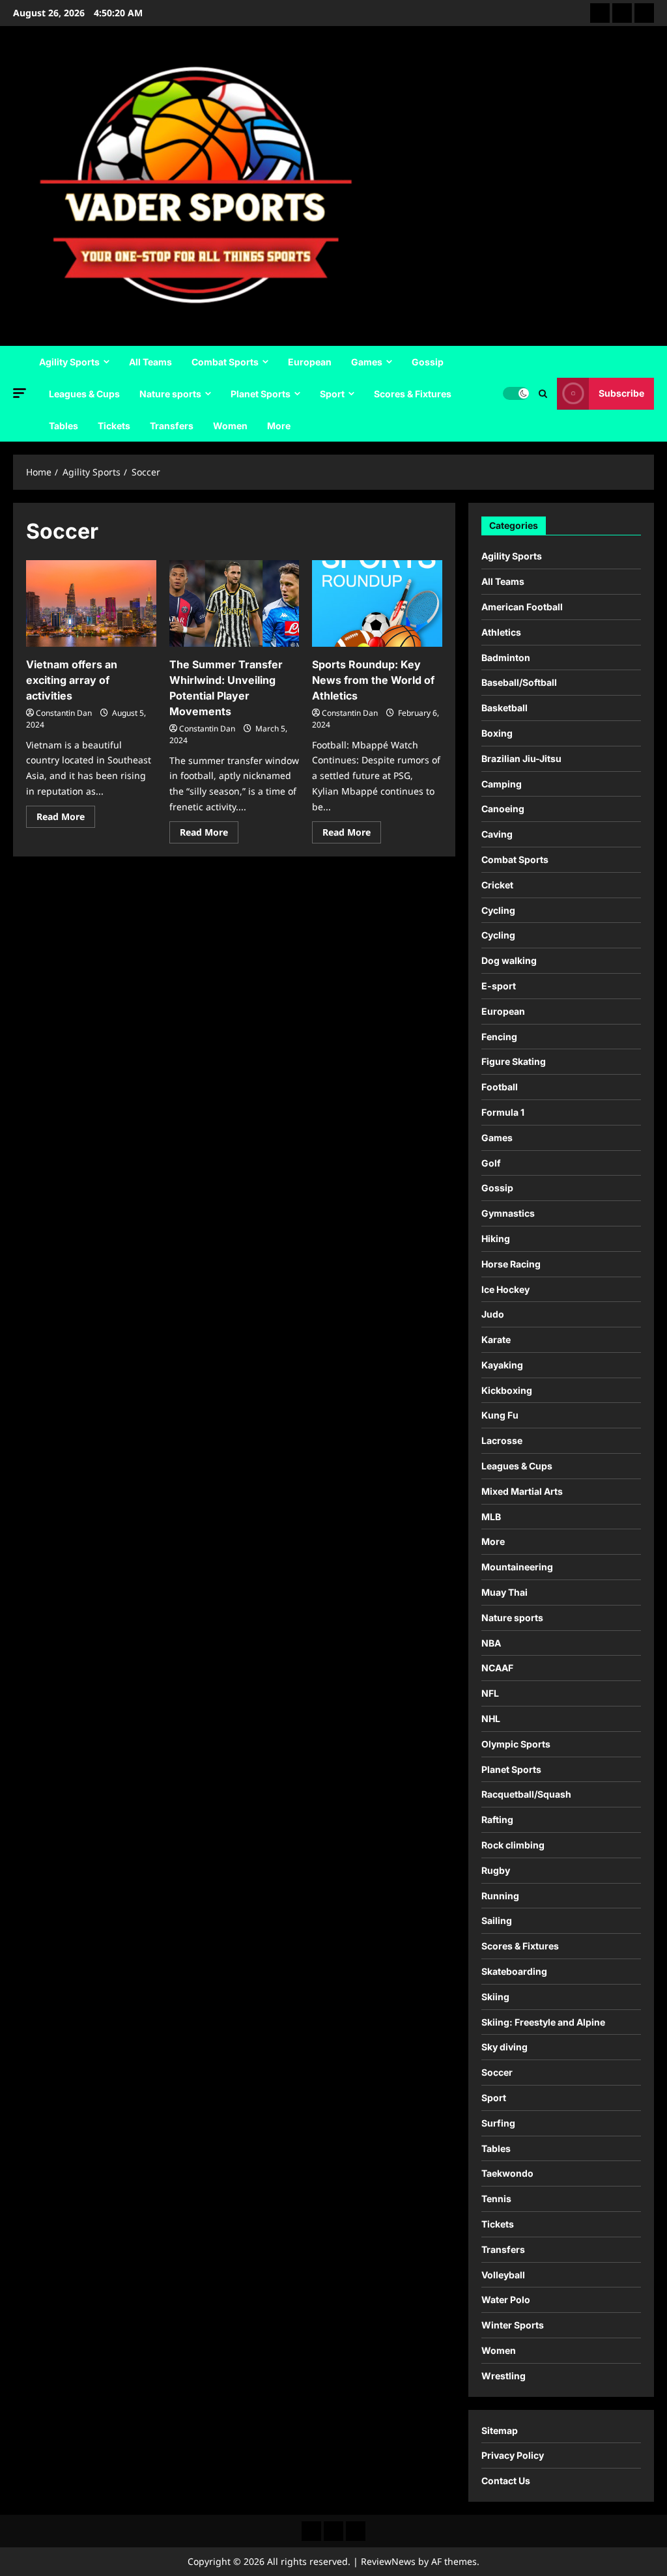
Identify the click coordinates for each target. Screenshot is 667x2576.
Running (500, 1896)
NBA (491, 1643)
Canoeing (503, 809)
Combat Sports (225, 362)
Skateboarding (514, 1971)
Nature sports (170, 394)
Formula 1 (503, 1112)
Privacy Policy (513, 2455)
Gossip (428, 362)
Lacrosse (502, 1440)
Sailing (497, 1920)
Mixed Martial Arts (522, 1491)
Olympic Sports (516, 1744)
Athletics (501, 632)
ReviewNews (388, 2561)
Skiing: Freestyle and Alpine (543, 2022)
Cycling (498, 910)
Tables (64, 426)
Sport (332, 394)
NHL (491, 1719)
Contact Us (506, 2481)
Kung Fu (500, 1415)
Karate (496, 1339)
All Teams (150, 362)
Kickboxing (507, 1390)
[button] (20, 393)
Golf (491, 1163)
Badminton (506, 658)
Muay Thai (504, 1592)
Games (367, 362)
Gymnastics (508, 1213)
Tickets (114, 426)
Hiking (496, 1238)
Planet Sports (261, 394)
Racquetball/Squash (526, 1794)
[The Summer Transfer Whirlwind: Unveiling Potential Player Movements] (234, 603)
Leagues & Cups (84, 394)
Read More (66, 819)
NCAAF (497, 1668)
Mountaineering (517, 1567)
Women (230, 426)
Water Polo (506, 2300)
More (279, 426)
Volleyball (503, 2275)
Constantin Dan (64, 713)
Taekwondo (507, 2173)
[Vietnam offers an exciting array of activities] (91, 603)
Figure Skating (514, 1061)
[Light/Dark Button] (516, 393)
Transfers (172, 426)
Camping (502, 784)
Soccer (497, 2072)
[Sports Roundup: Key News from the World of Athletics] (377, 603)
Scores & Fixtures (413, 394)
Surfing (498, 2123)
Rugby (496, 1870)
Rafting (497, 1819)
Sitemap (500, 2430)
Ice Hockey (505, 1289)
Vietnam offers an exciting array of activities (72, 680)
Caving (497, 834)
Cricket (497, 885)
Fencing (499, 1037)
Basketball (504, 708)
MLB (491, 1517)
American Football (522, 607)
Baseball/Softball (519, 682)
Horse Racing (511, 1264)
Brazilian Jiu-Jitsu (521, 758)
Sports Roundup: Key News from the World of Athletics (373, 680)
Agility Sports (69, 362)
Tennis (496, 2199)
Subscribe (621, 393)
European (310, 362)
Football (500, 1087)
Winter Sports (513, 2325)
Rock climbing (513, 1845)
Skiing (495, 1997)
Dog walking (509, 960)
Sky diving (504, 2047)
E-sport (499, 986)
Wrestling (504, 2376)
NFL (490, 1693)
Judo (493, 1314)
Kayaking (502, 1365)
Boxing (497, 733)
